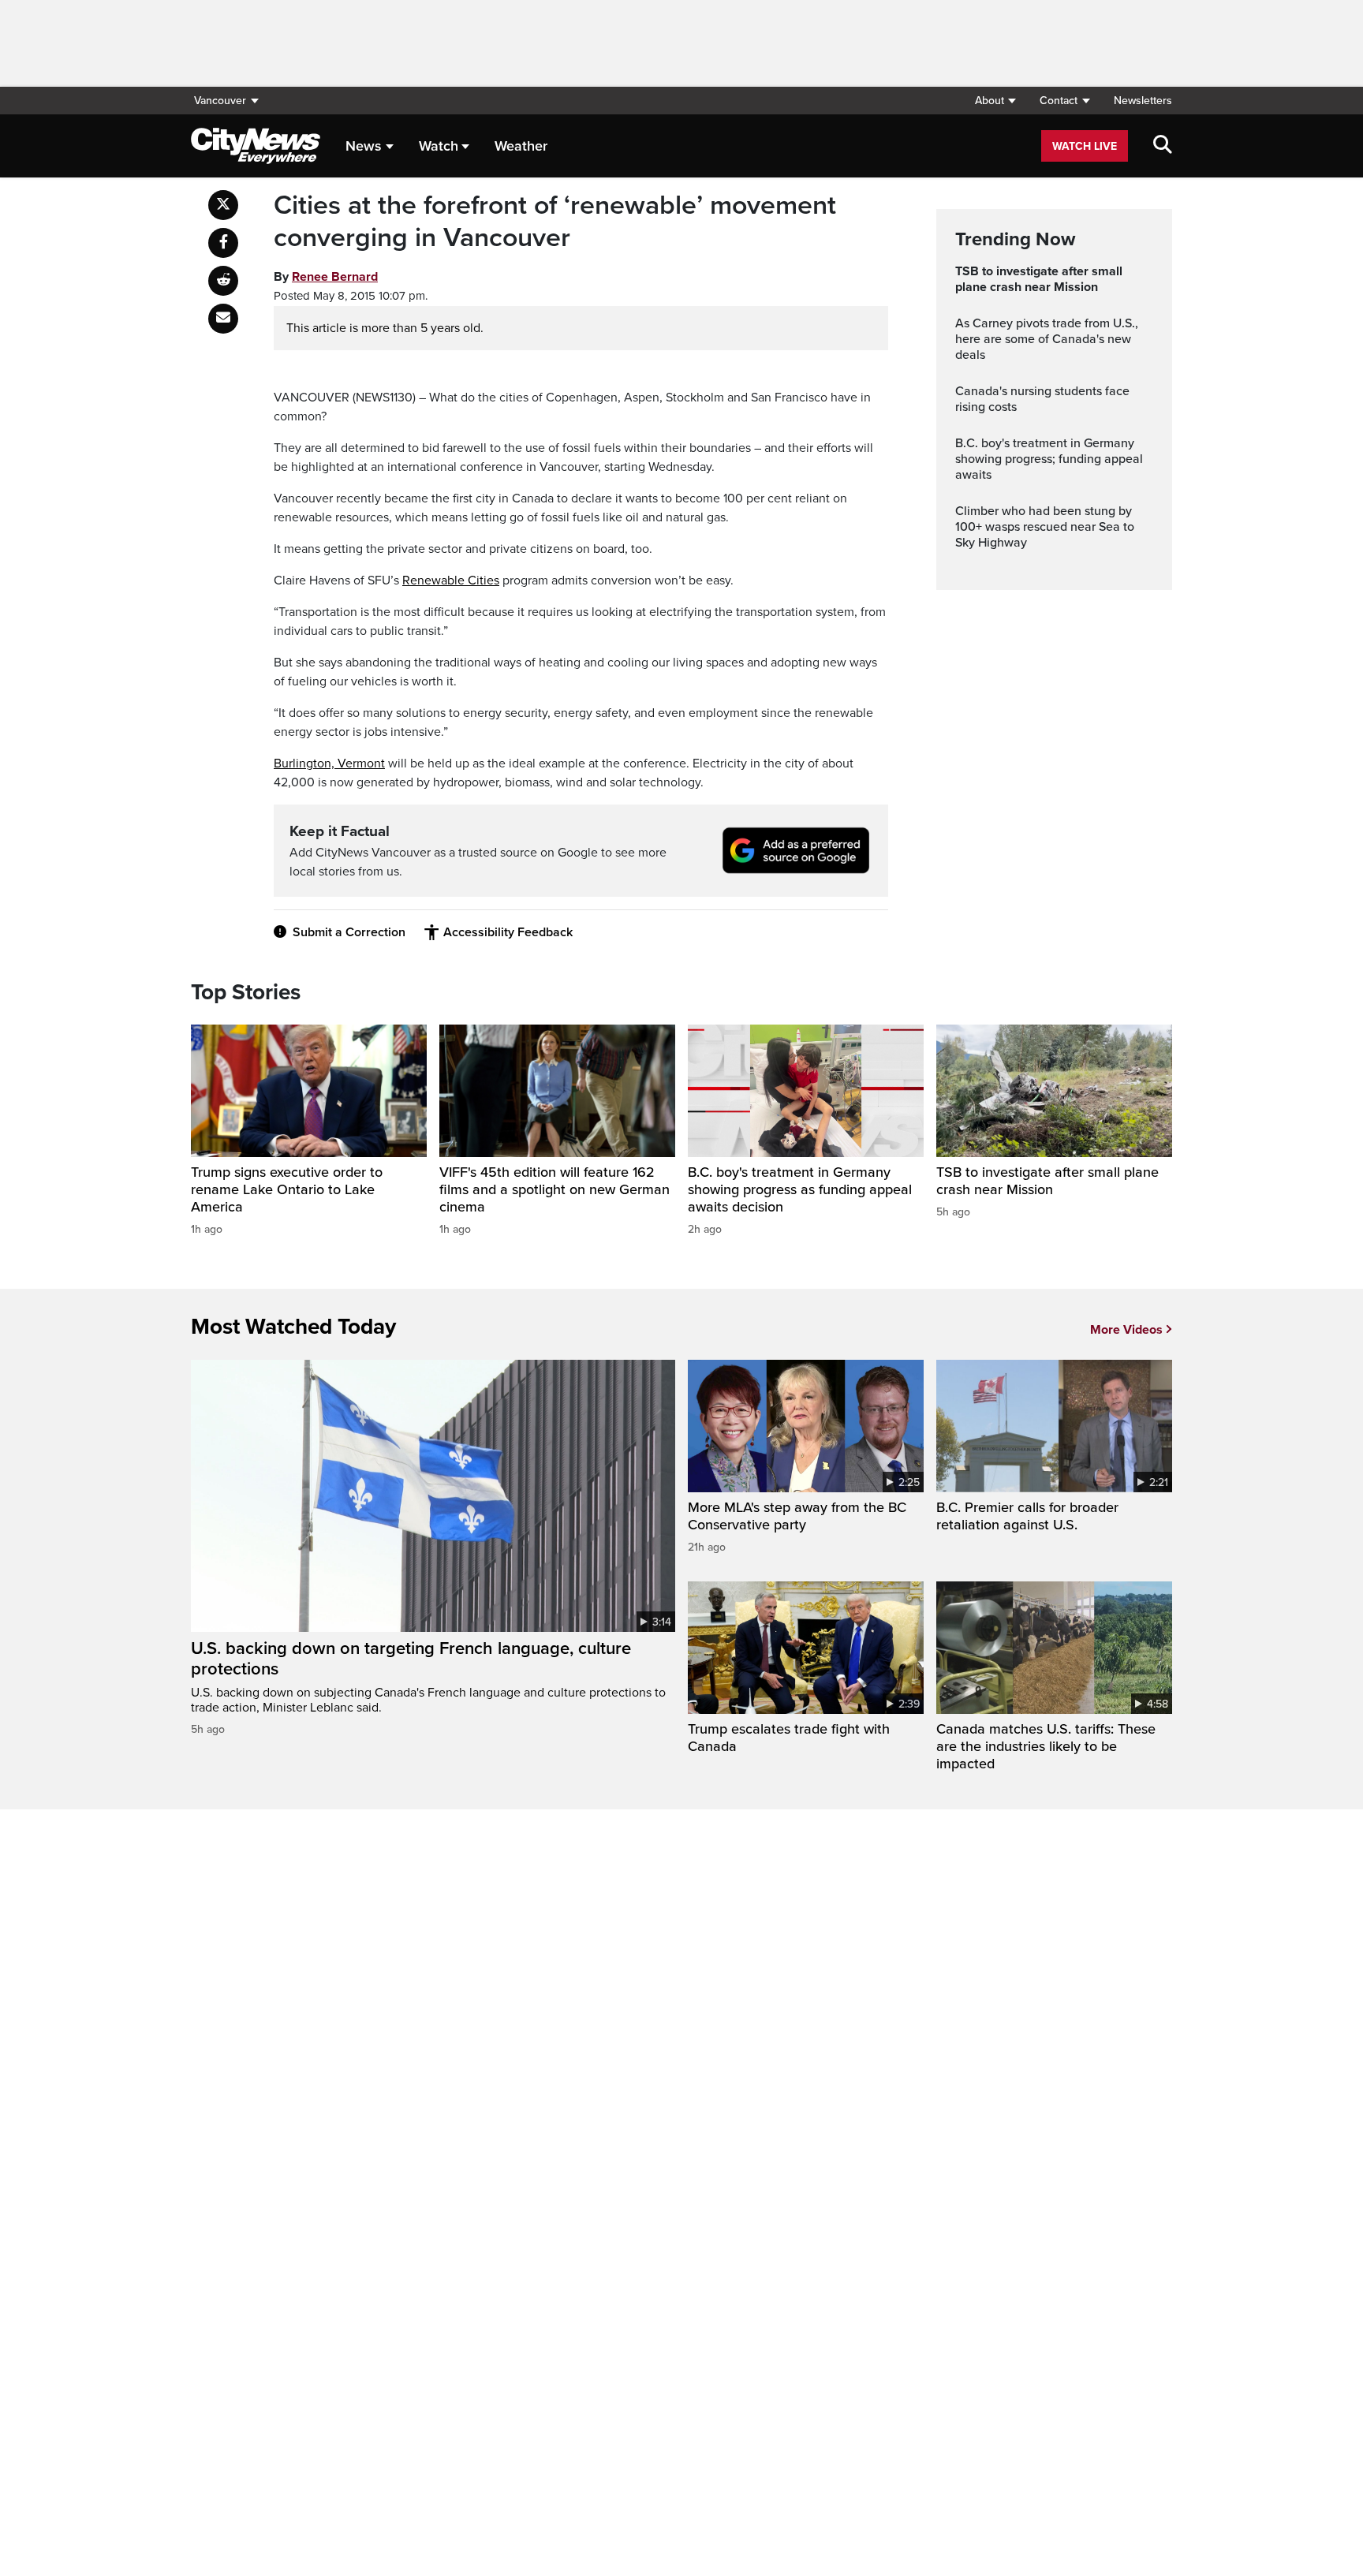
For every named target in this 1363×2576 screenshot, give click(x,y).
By (326, 277)
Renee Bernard (335, 277)
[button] (995, 101)
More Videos (1126, 1330)
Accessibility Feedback (508, 932)
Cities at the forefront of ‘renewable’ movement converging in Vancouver (555, 222)
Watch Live (1085, 146)
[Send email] (223, 319)
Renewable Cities (451, 581)
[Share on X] (223, 205)
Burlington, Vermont (329, 763)
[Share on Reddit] (223, 281)
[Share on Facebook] (223, 243)
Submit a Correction (349, 932)
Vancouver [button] (220, 101)
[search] (1163, 146)
